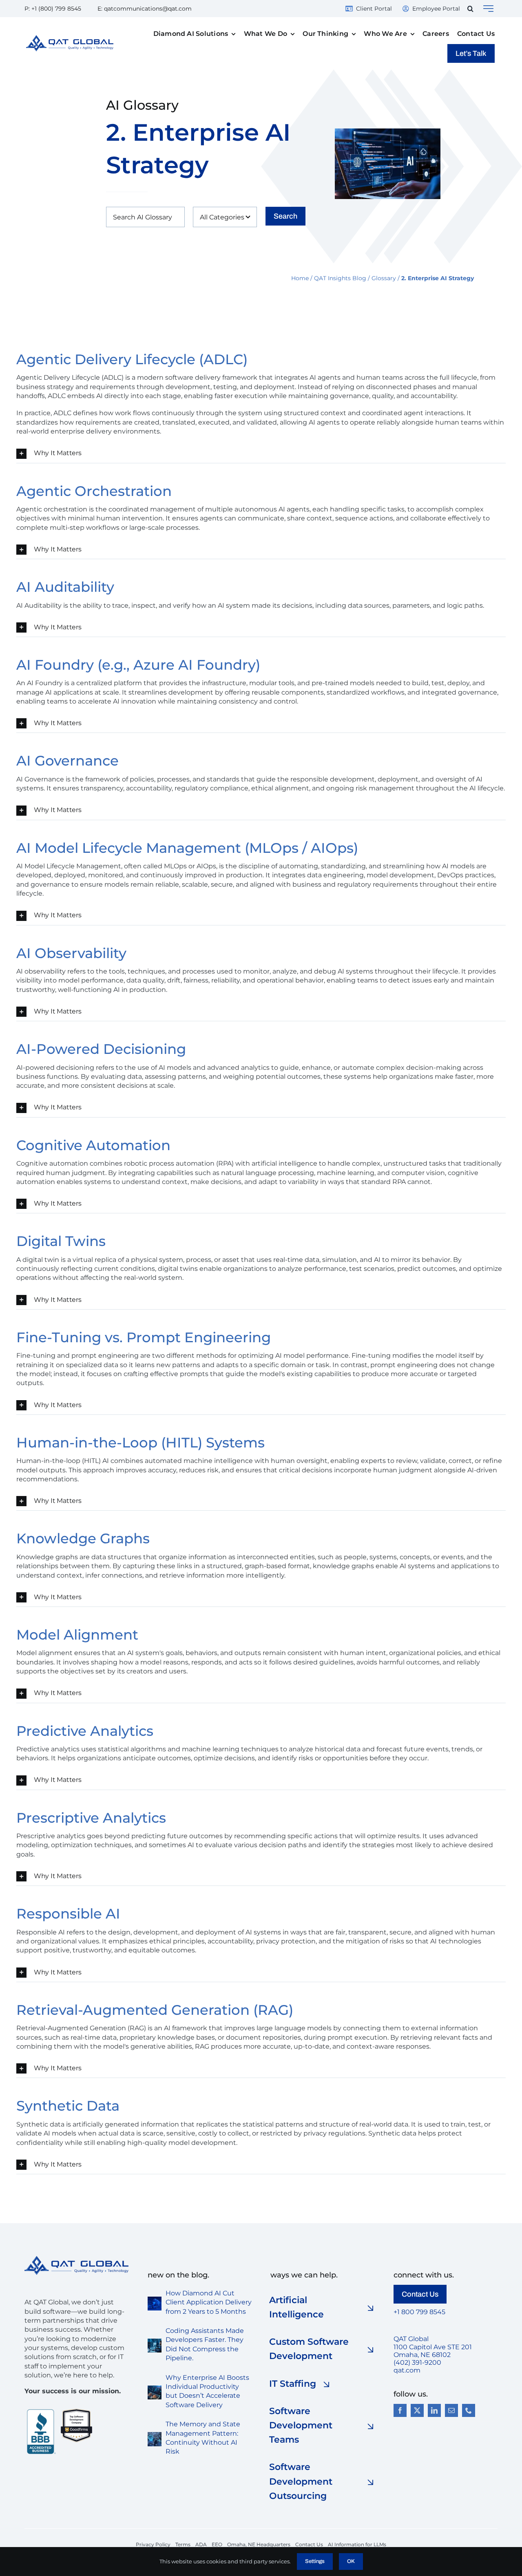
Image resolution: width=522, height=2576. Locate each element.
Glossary (384, 278)
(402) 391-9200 (417, 2362)
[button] (470, 9)
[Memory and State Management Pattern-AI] (155, 2435)
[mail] (451, 2410)
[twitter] (417, 2410)
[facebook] (400, 2410)
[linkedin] (434, 2410)
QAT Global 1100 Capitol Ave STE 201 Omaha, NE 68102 (433, 2347)
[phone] (469, 2410)
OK (351, 2561)
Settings (315, 2561)
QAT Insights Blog (340, 278)
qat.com (407, 2370)
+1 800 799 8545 (419, 2312)
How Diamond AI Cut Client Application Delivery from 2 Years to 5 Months (209, 2302)
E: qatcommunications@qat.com (145, 9)
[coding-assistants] (155, 2342)
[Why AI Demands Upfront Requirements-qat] (155, 2389)
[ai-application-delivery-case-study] (155, 2300)
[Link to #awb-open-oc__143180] (488, 9)
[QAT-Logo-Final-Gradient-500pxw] (76, 2259)
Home (300, 278)
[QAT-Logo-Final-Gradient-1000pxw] (70, 38)
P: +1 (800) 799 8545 (53, 9)
